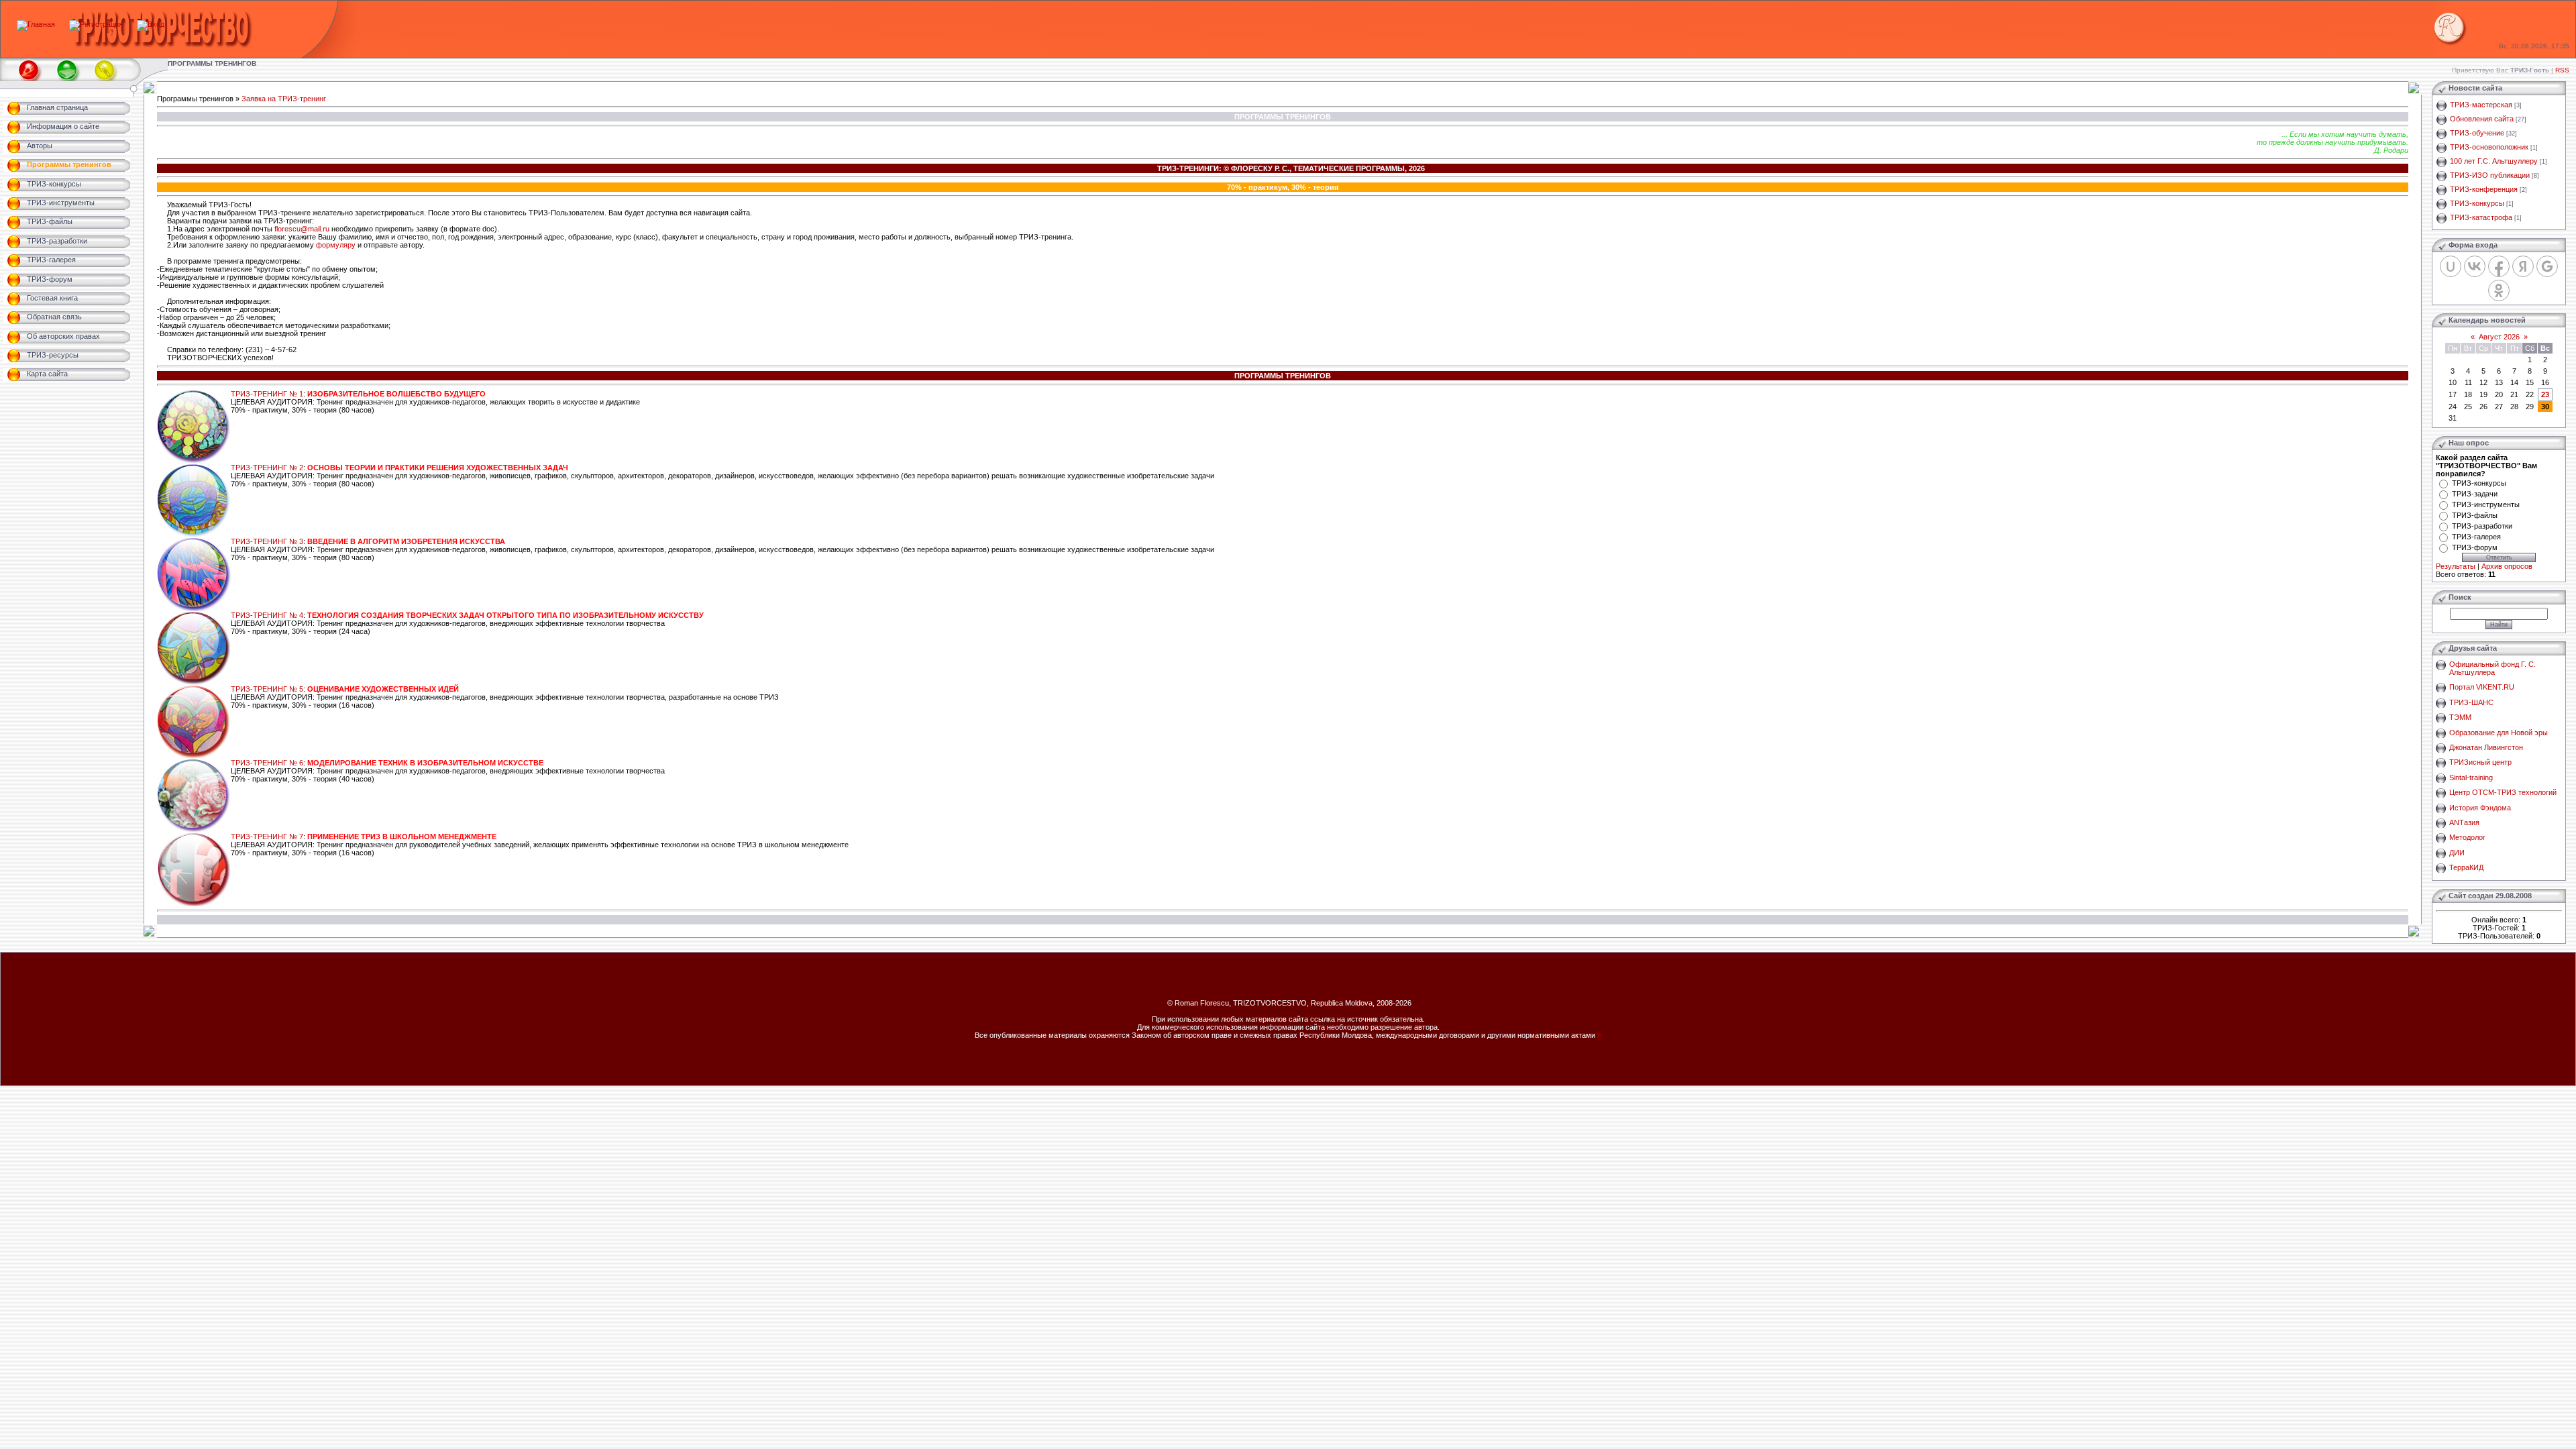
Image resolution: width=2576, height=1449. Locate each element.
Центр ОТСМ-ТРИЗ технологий (2503, 792)
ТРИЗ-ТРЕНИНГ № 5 (267, 689)
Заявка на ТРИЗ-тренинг (284, 99)
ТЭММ (2460, 717)
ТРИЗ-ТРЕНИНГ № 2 (267, 468)
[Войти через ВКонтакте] (2475, 266)
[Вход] (151, 24)
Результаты (2456, 566)
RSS (2562, 70)
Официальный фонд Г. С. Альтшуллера (2492, 668)
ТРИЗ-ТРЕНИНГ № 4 (267, 615)
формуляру (336, 245)
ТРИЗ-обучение (2477, 133)
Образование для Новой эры (2499, 733)
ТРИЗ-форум (2475, 547)
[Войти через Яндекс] (2523, 266)
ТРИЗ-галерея (2476, 537)
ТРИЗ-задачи (2475, 494)
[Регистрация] (96, 24)
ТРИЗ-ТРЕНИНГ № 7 (267, 837)
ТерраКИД (2466, 867)
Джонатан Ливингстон (2486, 747)
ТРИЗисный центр (2480, 762)
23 (2545, 394)
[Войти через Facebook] (2499, 266)
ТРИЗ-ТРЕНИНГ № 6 (267, 763)
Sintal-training (2471, 777)
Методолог (2467, 837)
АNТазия (2464, 822)
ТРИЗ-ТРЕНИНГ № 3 (267, 541)
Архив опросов (2507, 566)
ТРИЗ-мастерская (2481, 105)
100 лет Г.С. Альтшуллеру (2494, 161)
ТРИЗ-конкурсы (2477, 203)
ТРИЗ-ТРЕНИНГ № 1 (267, 394)
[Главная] (36, 24)
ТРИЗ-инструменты (2486, 504)
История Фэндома (2480, 808)
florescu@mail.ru (302, 229)
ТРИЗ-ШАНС (2471, 702)
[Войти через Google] (2547, 266)
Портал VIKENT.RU (2482, 687)
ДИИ (2457, 853)
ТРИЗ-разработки (2482, 526)
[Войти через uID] (2451, 266)
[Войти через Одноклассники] (2499, 290)
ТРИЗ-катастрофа (2481, 217)
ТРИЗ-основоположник (2489, 147)
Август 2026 (2499, 337)
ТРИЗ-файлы (2475, 515)
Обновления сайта (2482, 119)
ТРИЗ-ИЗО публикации (2490, 175)
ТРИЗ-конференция (2484, 189)
